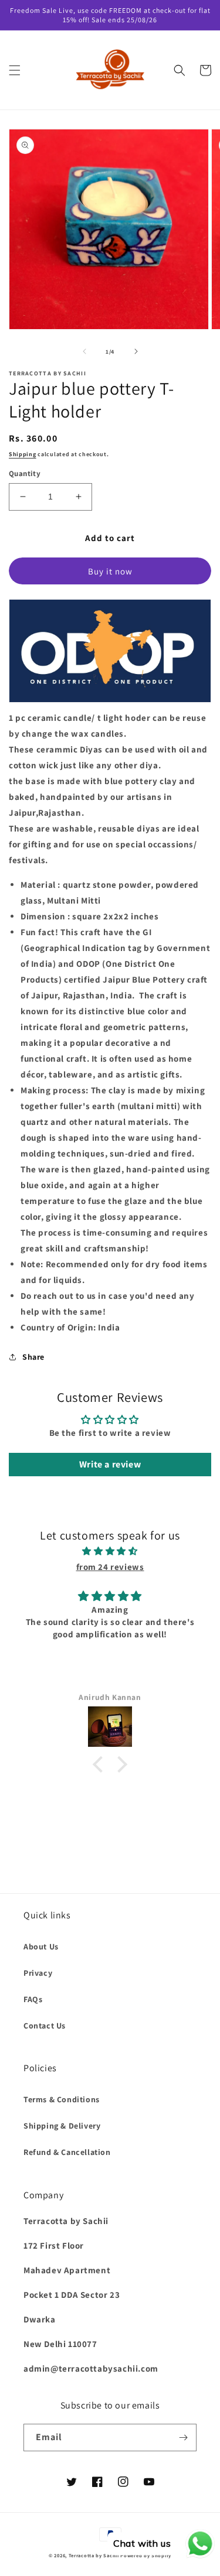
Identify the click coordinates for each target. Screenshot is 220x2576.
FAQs (33, 1999)
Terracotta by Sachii (94, 2555)
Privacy (38, 1973)
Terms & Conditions (62, 2099)
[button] (15, 70)
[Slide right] (136, 351)
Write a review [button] (110, 1464)
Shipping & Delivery (62, 2126)
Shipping (23, 454)
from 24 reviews (110, 1567)
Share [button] (33, 1357)
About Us (41, 1946)
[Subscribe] (183, 2438)
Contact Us (45, 2026)
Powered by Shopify (146, 2555)
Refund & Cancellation (67, 2152)
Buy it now (110, 571)
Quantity (25, 473)
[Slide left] (84, 351)
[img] (110, 1551)
